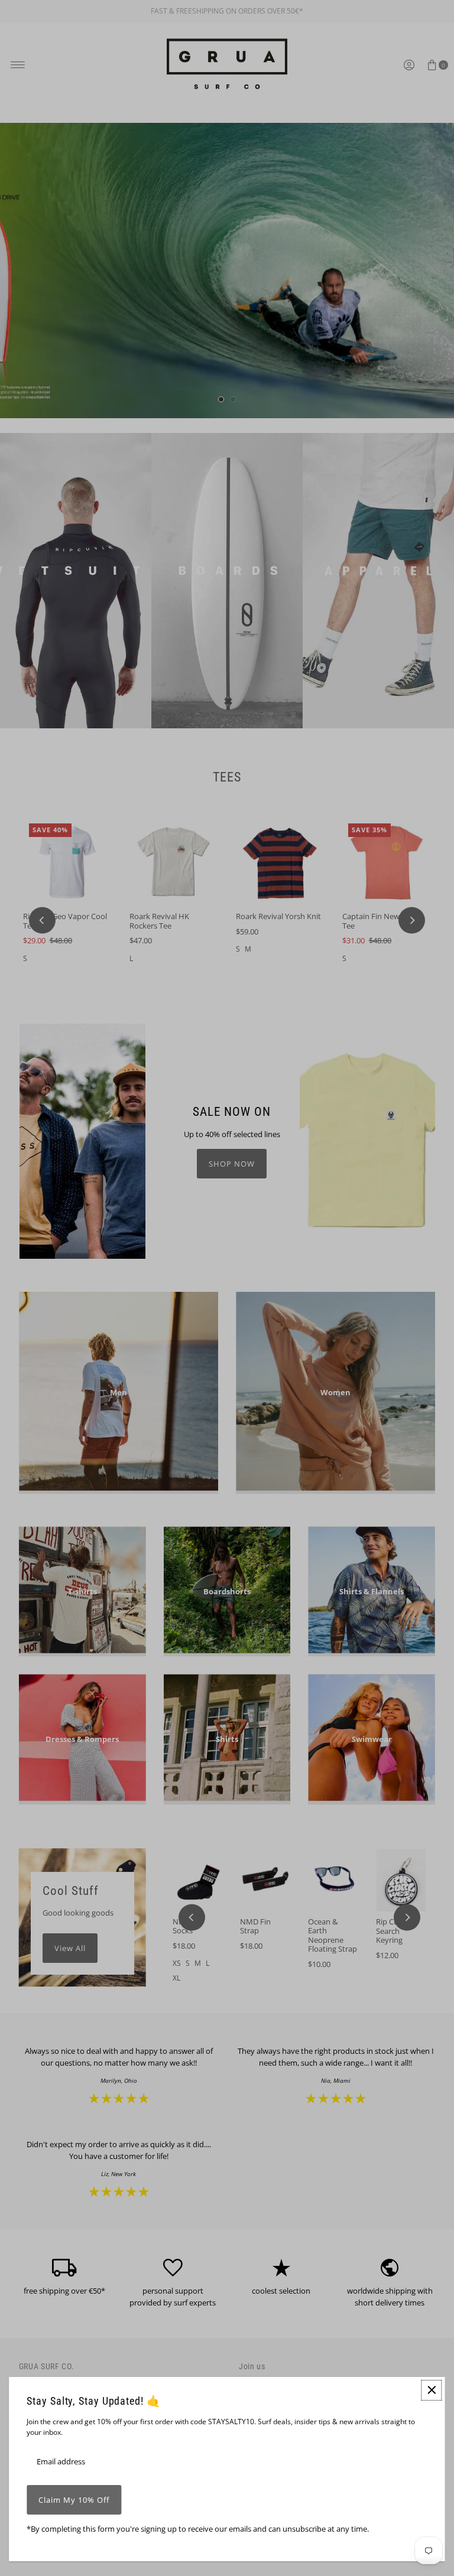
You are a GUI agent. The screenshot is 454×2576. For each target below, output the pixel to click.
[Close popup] (432, 2390)
